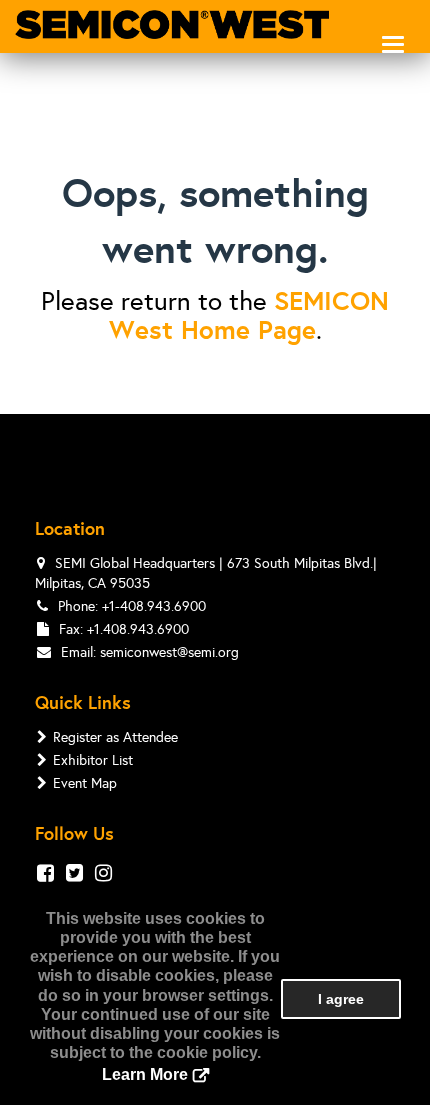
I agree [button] (341, 999)
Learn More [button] (145, 1074)
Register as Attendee (115, 737)
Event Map (85, 783)
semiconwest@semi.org (169, 652)
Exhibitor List (93, 760)
